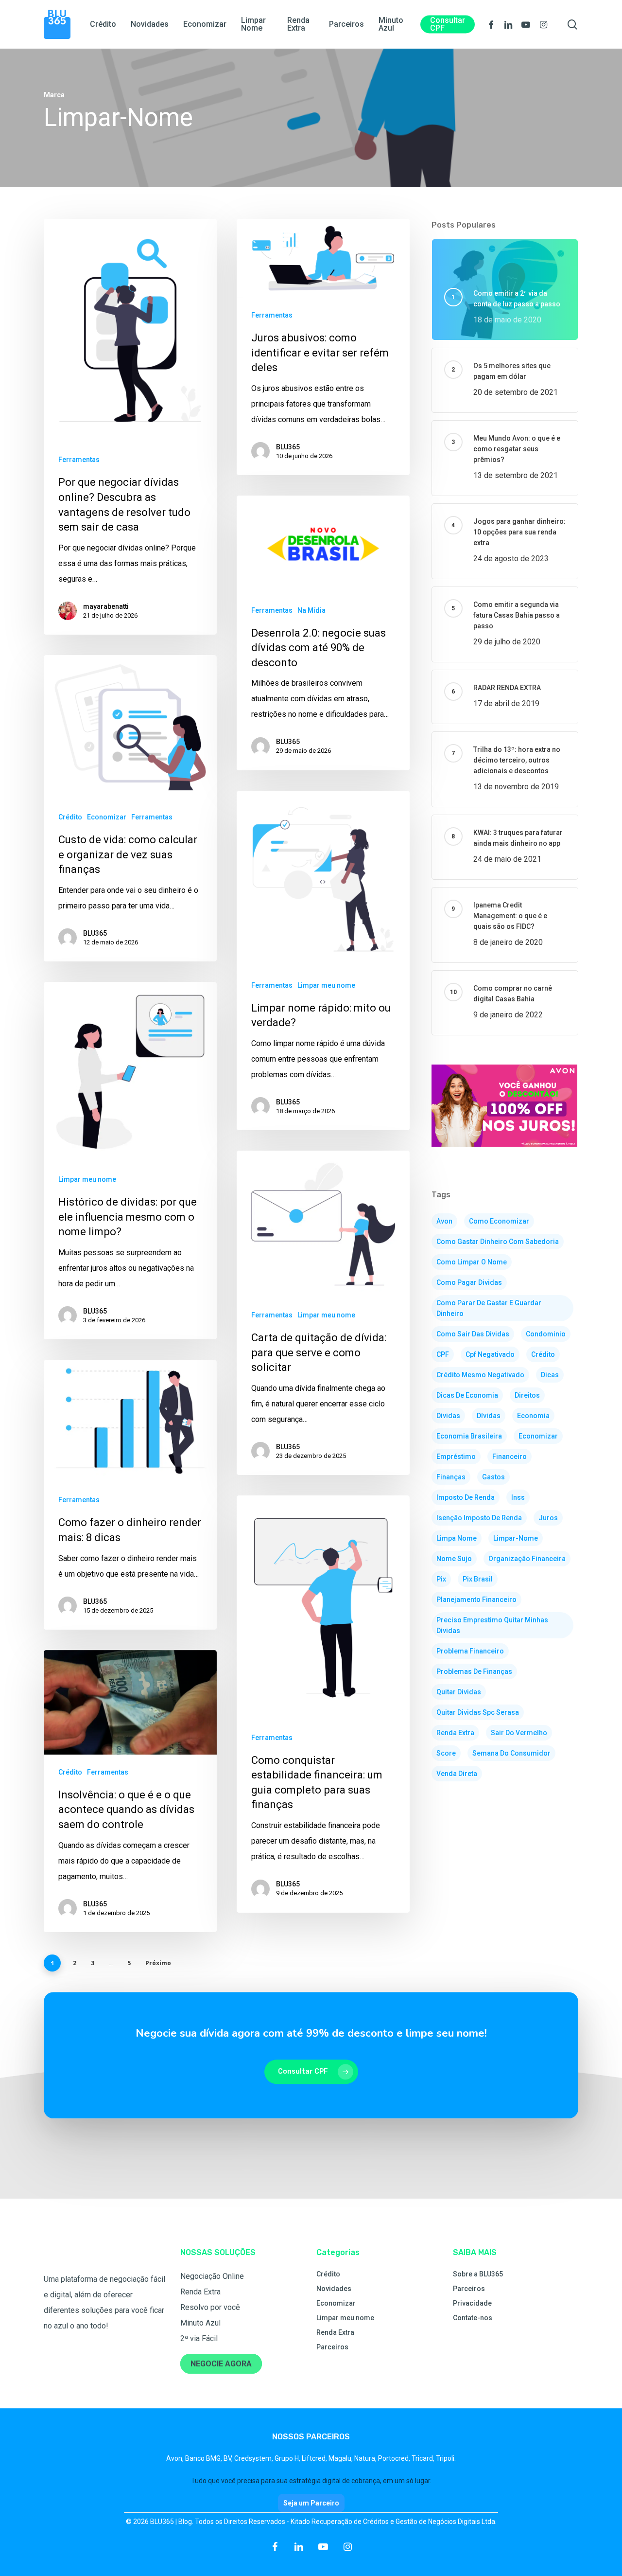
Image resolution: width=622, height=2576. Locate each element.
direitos (527, 1395)
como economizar (499, 1221)
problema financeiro (470, 1651)
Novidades (334, 2289)
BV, (229, 2458)
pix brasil (478, 1579)
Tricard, (424, 2458)
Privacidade (472, 2303)
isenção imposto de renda (479, 1518)
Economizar (107, 817)
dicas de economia (467, 1395)
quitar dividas (459, 1692)
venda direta (457, 1774)
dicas (550, 1375)
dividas (448, 1416)
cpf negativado (490, 1354)
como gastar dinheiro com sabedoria (498, 1242)
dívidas (489, 1416)
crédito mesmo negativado (480, 1375)
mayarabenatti (106, 606)
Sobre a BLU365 (478, 2274)
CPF (443, 1354)
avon (444, 1221)
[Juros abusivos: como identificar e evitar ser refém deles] (323, 347)
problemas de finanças (474, 1671)
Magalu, (341, 2458)
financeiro (510, 1457)
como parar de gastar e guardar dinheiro (489, 1308)
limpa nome (457, 1538)
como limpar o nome (472, 1262)
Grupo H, (288, 2458)
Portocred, (395, 2458)
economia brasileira (469, 1436)
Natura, (366, 2458)
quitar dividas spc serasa (478, 1712)
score (446, 1753)
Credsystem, (254, 2458)
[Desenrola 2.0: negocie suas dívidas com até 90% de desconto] (323, 633)
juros (548, 1518)
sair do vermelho (519, 1733)
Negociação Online (212, 2276)
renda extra (455, 1733)
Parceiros (332, 2347)
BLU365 (288, 447)
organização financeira (527, 1559)
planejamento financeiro (476, 1599)
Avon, (176, 2458)
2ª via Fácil (199, 2338)
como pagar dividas (469, 1282)
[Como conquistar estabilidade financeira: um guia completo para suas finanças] (323, 1704)
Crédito (70, 817)
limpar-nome (516, 1538)
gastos (493, 1477)
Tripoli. (446, 2458)
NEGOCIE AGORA (221, 2364)
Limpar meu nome (326, 985)
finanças (451, 1477)
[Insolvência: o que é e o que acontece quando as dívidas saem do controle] (130, 1791)
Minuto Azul (200, 2323)
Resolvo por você (210, 2307)
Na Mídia (311, 610)
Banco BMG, (204, 2458)
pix (441, 1579)
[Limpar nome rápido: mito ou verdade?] (323, 961)
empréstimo (456, 1457)
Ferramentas (79, 460)
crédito (543, 1354)
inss (518, 1497)
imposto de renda (466, 1497)
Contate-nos (473, 2318)
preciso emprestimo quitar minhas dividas (492, 1625)
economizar (538, 1436)
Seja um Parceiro (311, 2503)
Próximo (158, 1963)
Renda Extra (200, 2292)
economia (533, 1416)
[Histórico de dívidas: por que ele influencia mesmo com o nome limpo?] (130, 1161)
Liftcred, (315, 2458)
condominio (546, 1334)
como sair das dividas (473, 1334)
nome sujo (454, 1559)
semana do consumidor (511, 1753)
